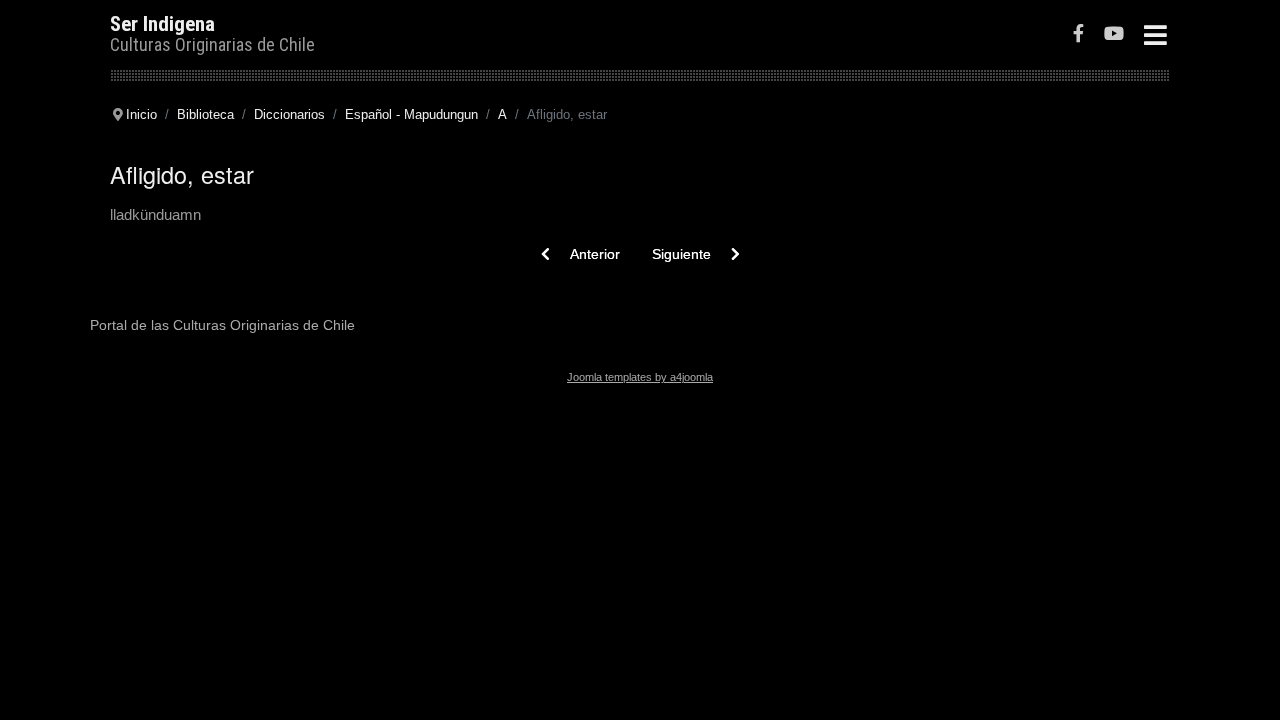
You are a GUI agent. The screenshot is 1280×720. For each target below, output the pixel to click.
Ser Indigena (162, 24)
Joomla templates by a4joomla (640, 377)
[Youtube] (1114, 35)
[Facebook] (1078, 35)
